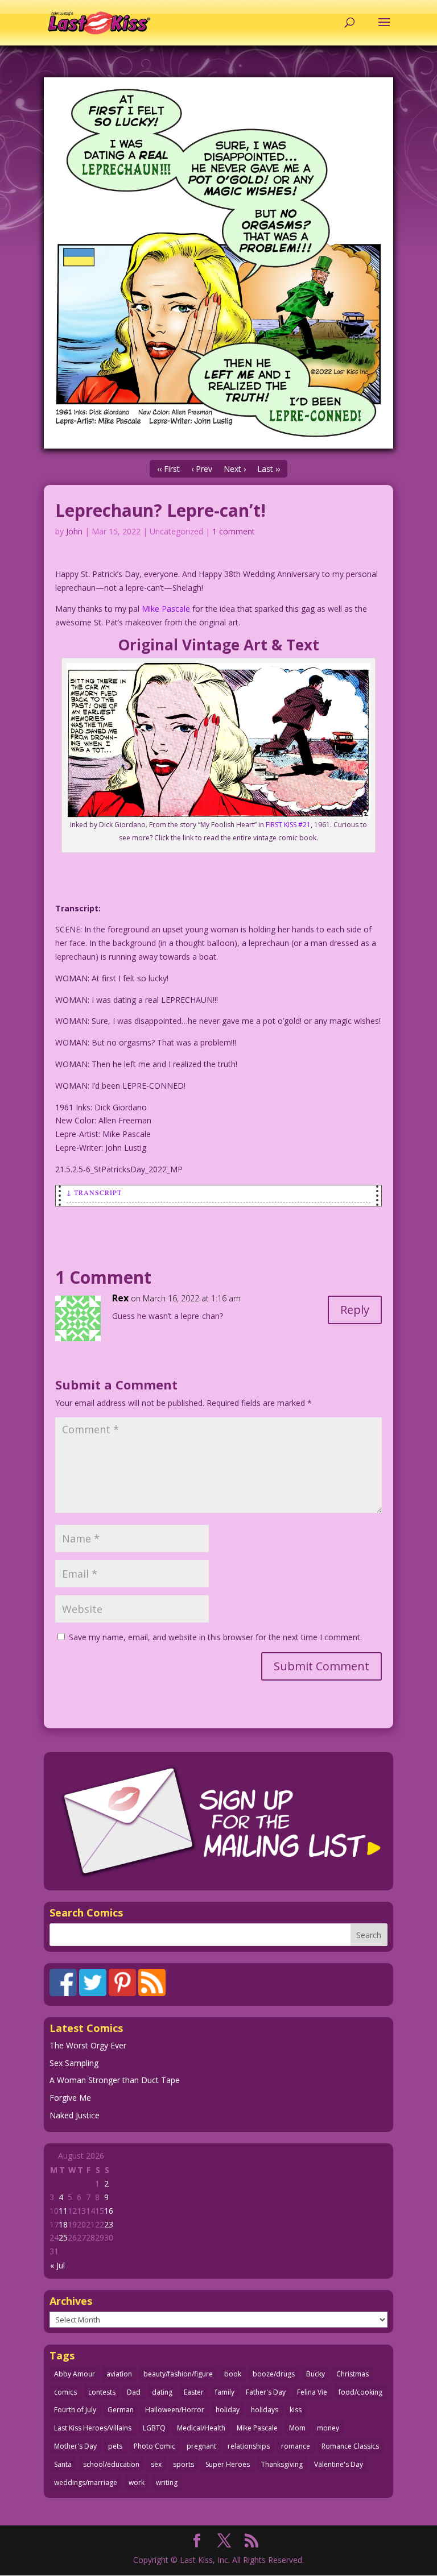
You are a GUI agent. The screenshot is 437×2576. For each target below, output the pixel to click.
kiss (296, 2410)
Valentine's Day (339, 2464)
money (328, 2428)
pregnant (201, 2446)
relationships (249, 2446)
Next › (235, 469)
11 (63, 2211)
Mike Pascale (166, 609)
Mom (297, 2428)
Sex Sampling (74, 2063)
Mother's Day (75, 2446)
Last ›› (269, 469)
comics (65, 2392)
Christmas (353, 2374)
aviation (119, 2374)
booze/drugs (274, 2374)
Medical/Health (201, 2428)
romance (296, 2446)
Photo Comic (154, 2446)
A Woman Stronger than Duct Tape (115, 2080)
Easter (194, 2392)
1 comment (234, 531)
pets (115, 2446)
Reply (355, 1310)
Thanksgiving (282, 2464)
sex (156, 2464)
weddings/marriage (86, 2482)
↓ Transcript (94, 1192)
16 (109, 2211)
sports (184, 2464)
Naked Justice (75, 2115)
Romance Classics (350, 2446)
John (74, 531)
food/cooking (360, 2392)
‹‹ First (168, 469)
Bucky (316, 2374)
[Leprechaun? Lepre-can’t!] (218, 263)
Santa (63, 2464)
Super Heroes (228, 2464)
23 (109, 2224)
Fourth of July (75, 2410)
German (121, 2410)
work (137, 2482)
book (233, 2374)
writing (167, 2482)
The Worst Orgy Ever (88, 2045)
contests (102, 2392)
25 (63, 2237)
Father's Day (266, 2392)
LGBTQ (154, 2428)
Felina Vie (312, 2392)
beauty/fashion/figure (178, 2374)
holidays (265, 2410)
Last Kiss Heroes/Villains (93, 2428)
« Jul (57, 2265)
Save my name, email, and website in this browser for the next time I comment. (215, 1637)
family (225, 2392)
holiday (228, 2410)
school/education (111, 2464)
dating (162, 2392)
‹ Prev (202, 469)
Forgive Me (70, 2098)
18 (63, 2224)
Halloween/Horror (175, 2410)
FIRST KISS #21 (288, 825)
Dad (134, 2392)
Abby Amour (75, 2374)
